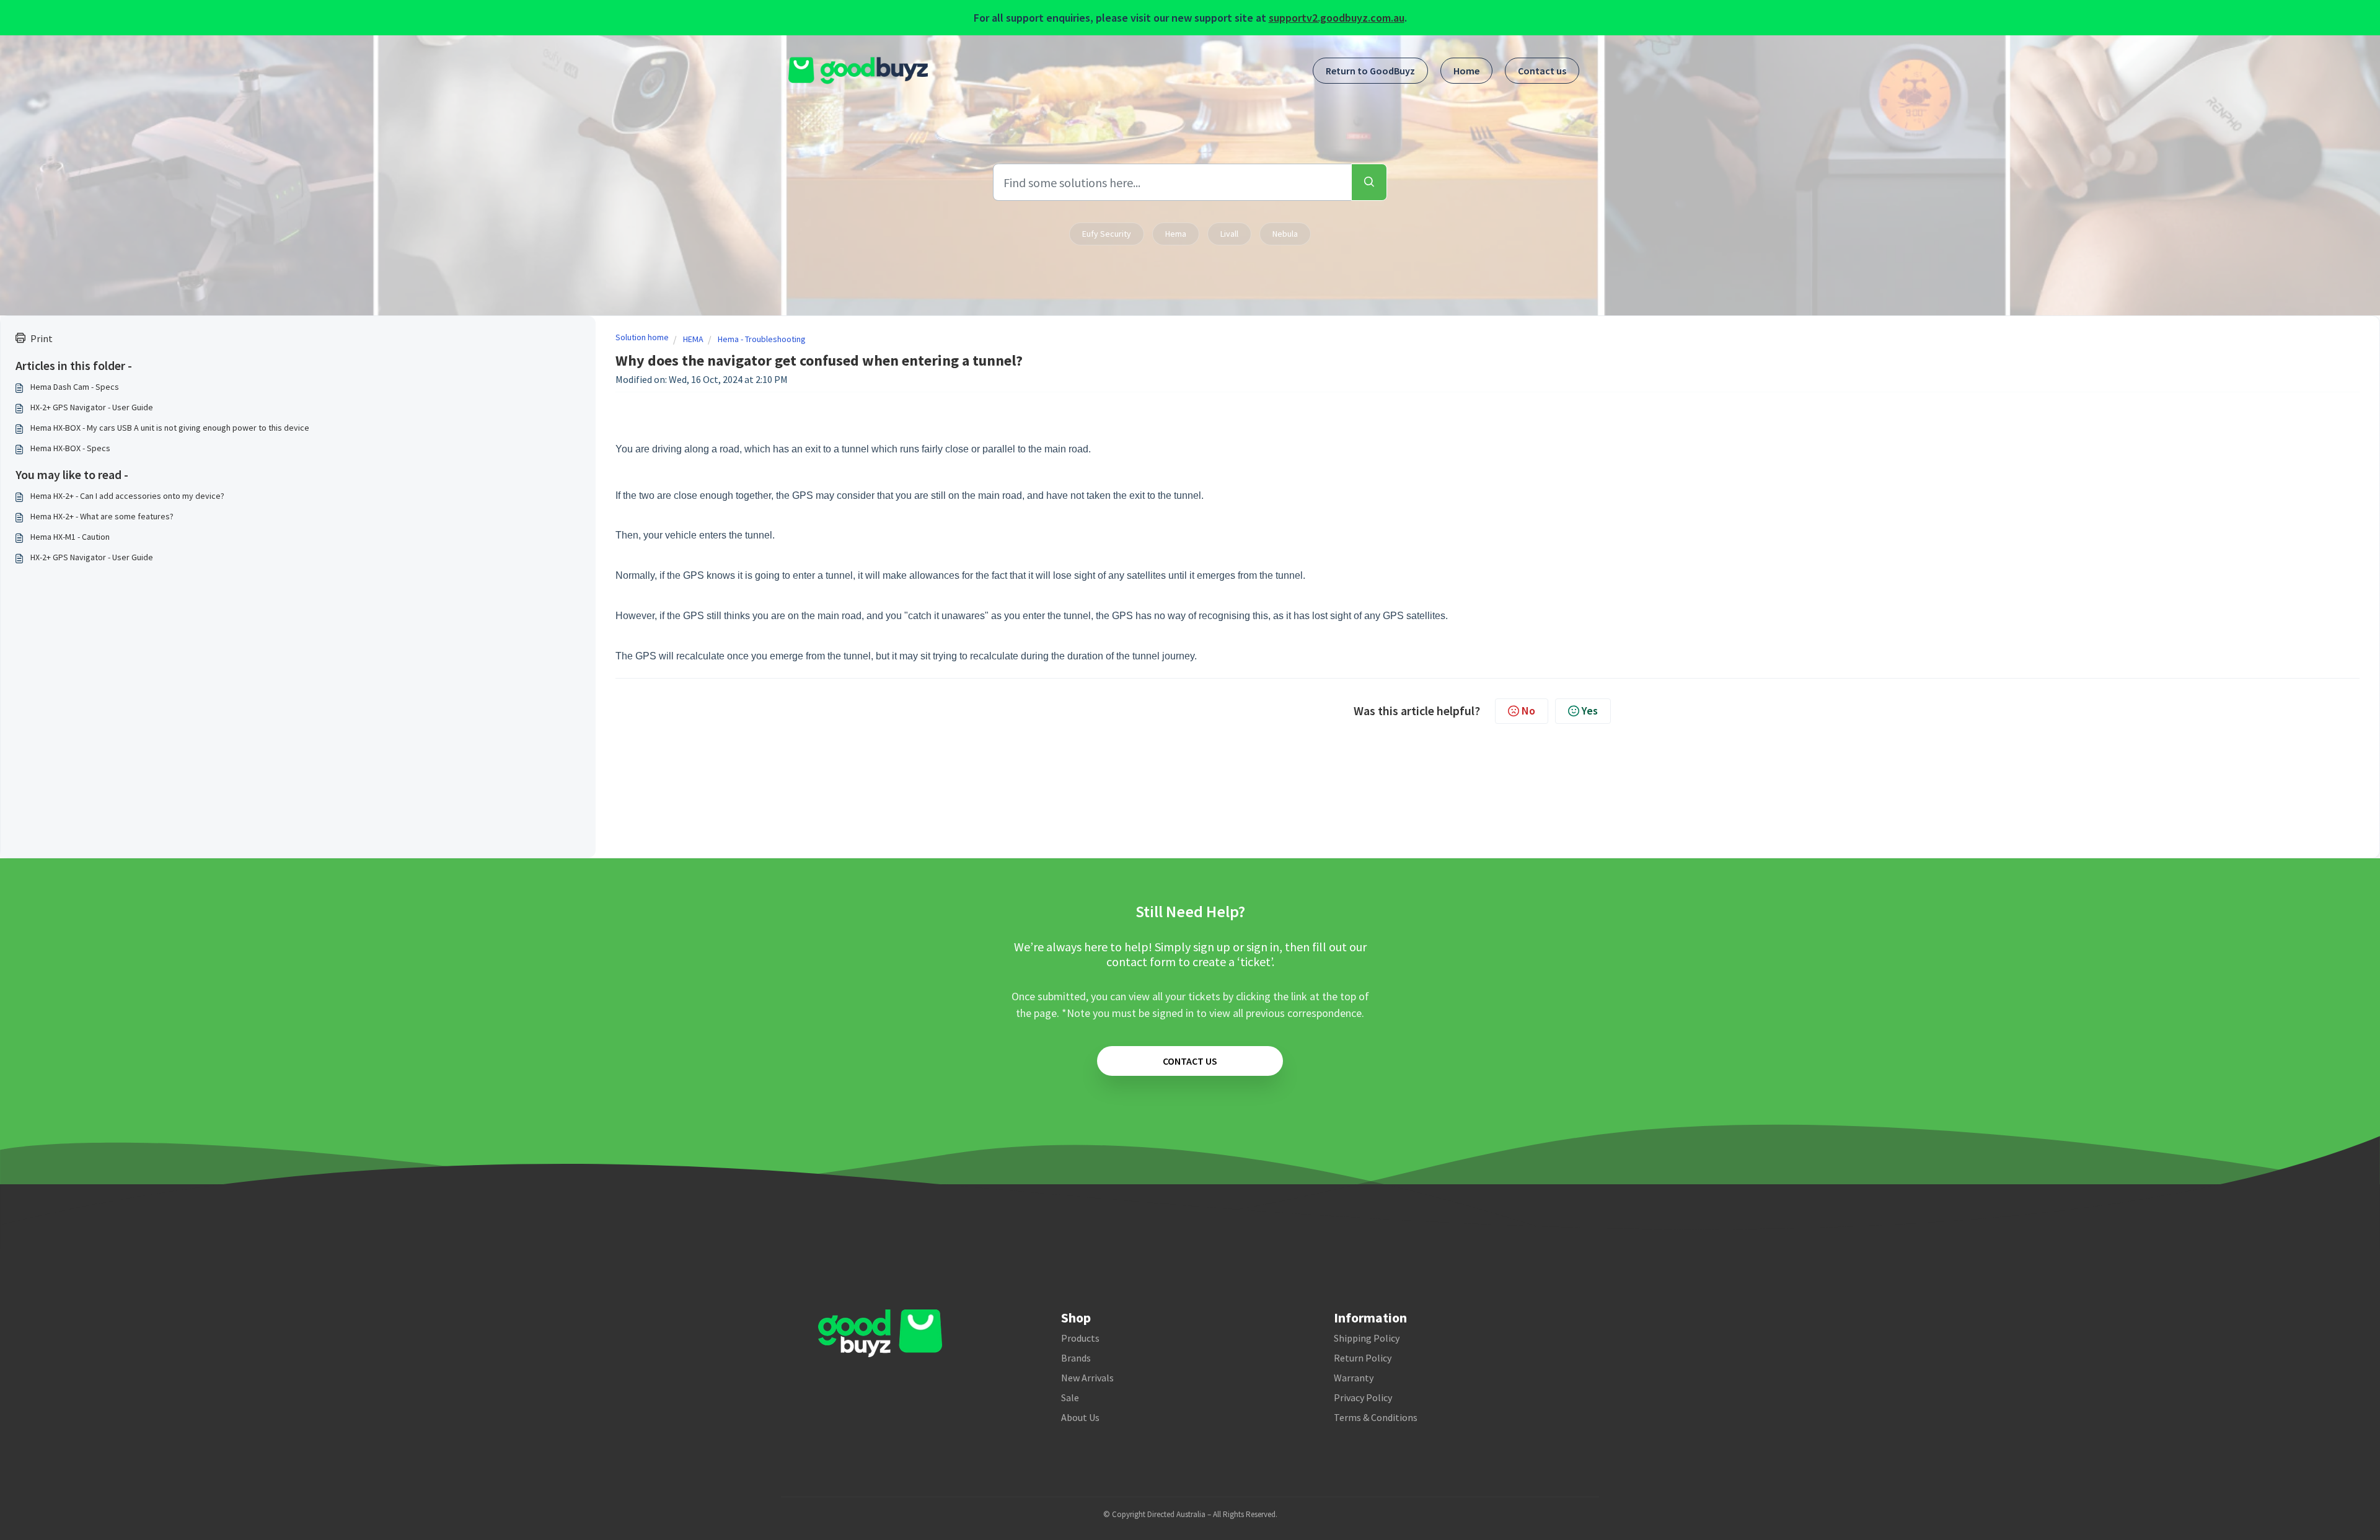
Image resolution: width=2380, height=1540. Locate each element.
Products (1080, 1338)
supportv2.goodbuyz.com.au (1337, 18)
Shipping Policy (1367, 1338)
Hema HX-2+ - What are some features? (102, 516)
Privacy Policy (1363, 1397)
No (1528, 711)
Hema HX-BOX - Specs (70, 448)
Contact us (1542, 71)
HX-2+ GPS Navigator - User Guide (92, 407)
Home (1466, 71)
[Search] (1369, 182)
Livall (1229, 234)
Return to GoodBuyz (1370, 71)
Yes (1590, 711)
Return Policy (1363, 1358)
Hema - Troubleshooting (762, 339)
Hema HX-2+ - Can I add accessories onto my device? (127, 496)
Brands (1076, 1358)
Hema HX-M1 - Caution (70, 537)
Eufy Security (1107, 234)
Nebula (1285, 234)
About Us (1080, 1417)
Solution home (642, 337)
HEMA (693, 339)
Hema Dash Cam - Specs (75, 387)
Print (42, 338)
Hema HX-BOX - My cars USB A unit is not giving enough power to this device (170, 428)
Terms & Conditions (1376, 1417)
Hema (1176, 234)
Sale (1070, 1397)
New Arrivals (1087, 1378)
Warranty (1354, 1378)
